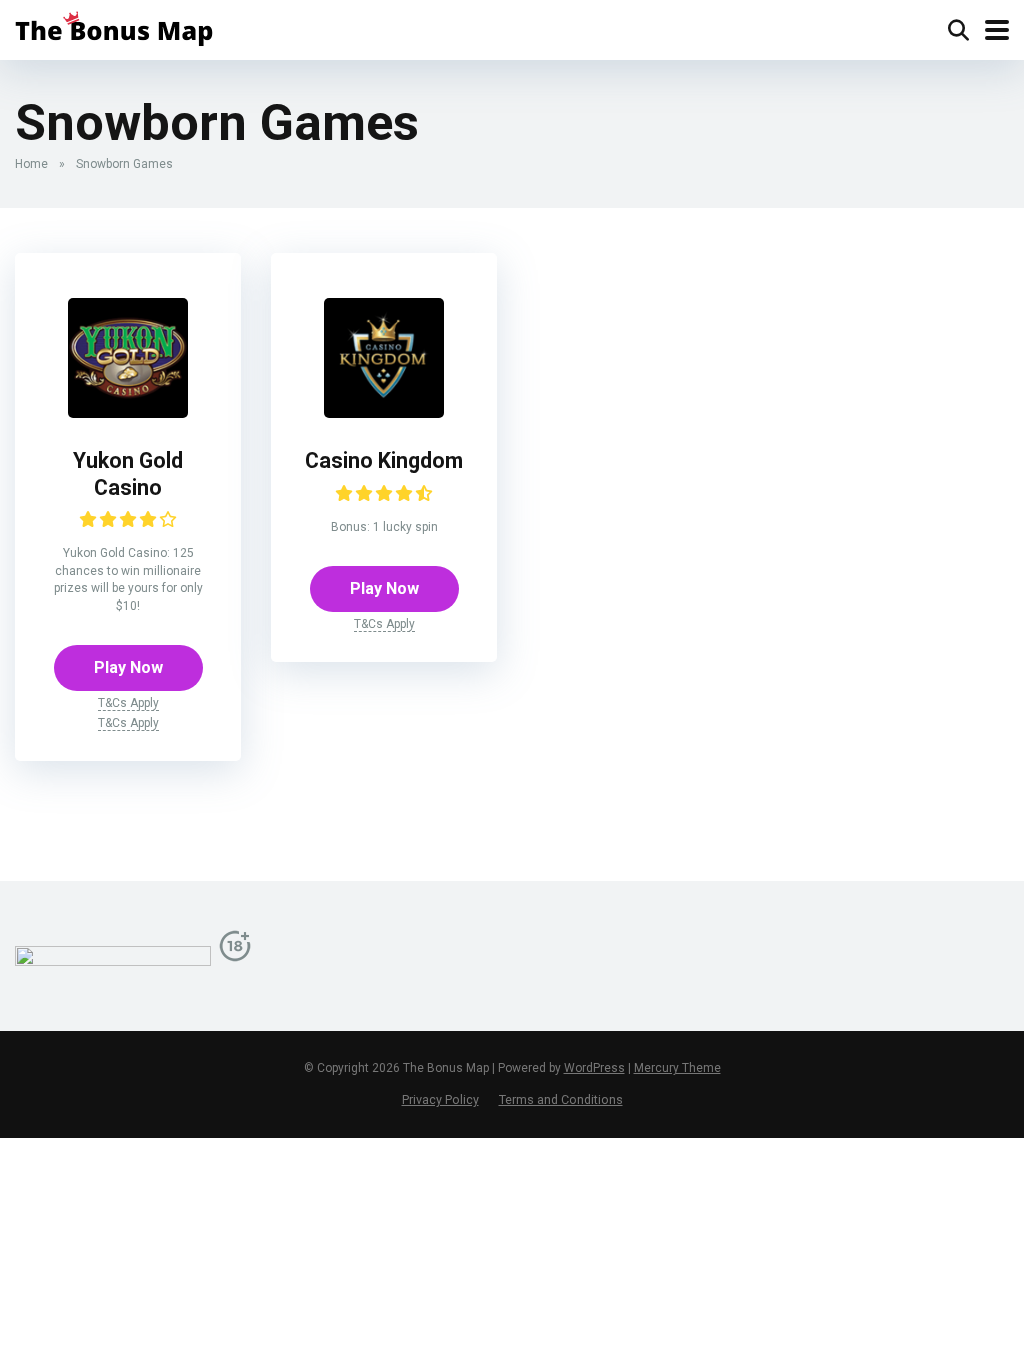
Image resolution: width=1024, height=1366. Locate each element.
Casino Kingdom (384, 460)
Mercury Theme (677, 1068)
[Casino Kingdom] (384, 412)
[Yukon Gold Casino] (128, 412)
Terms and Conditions (561, 1099)
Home (31, 164)
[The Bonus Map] (114, 27)
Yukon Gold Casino (128, 474)
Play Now (128, 667)
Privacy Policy (440, 1099)
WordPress (594, 1068)
